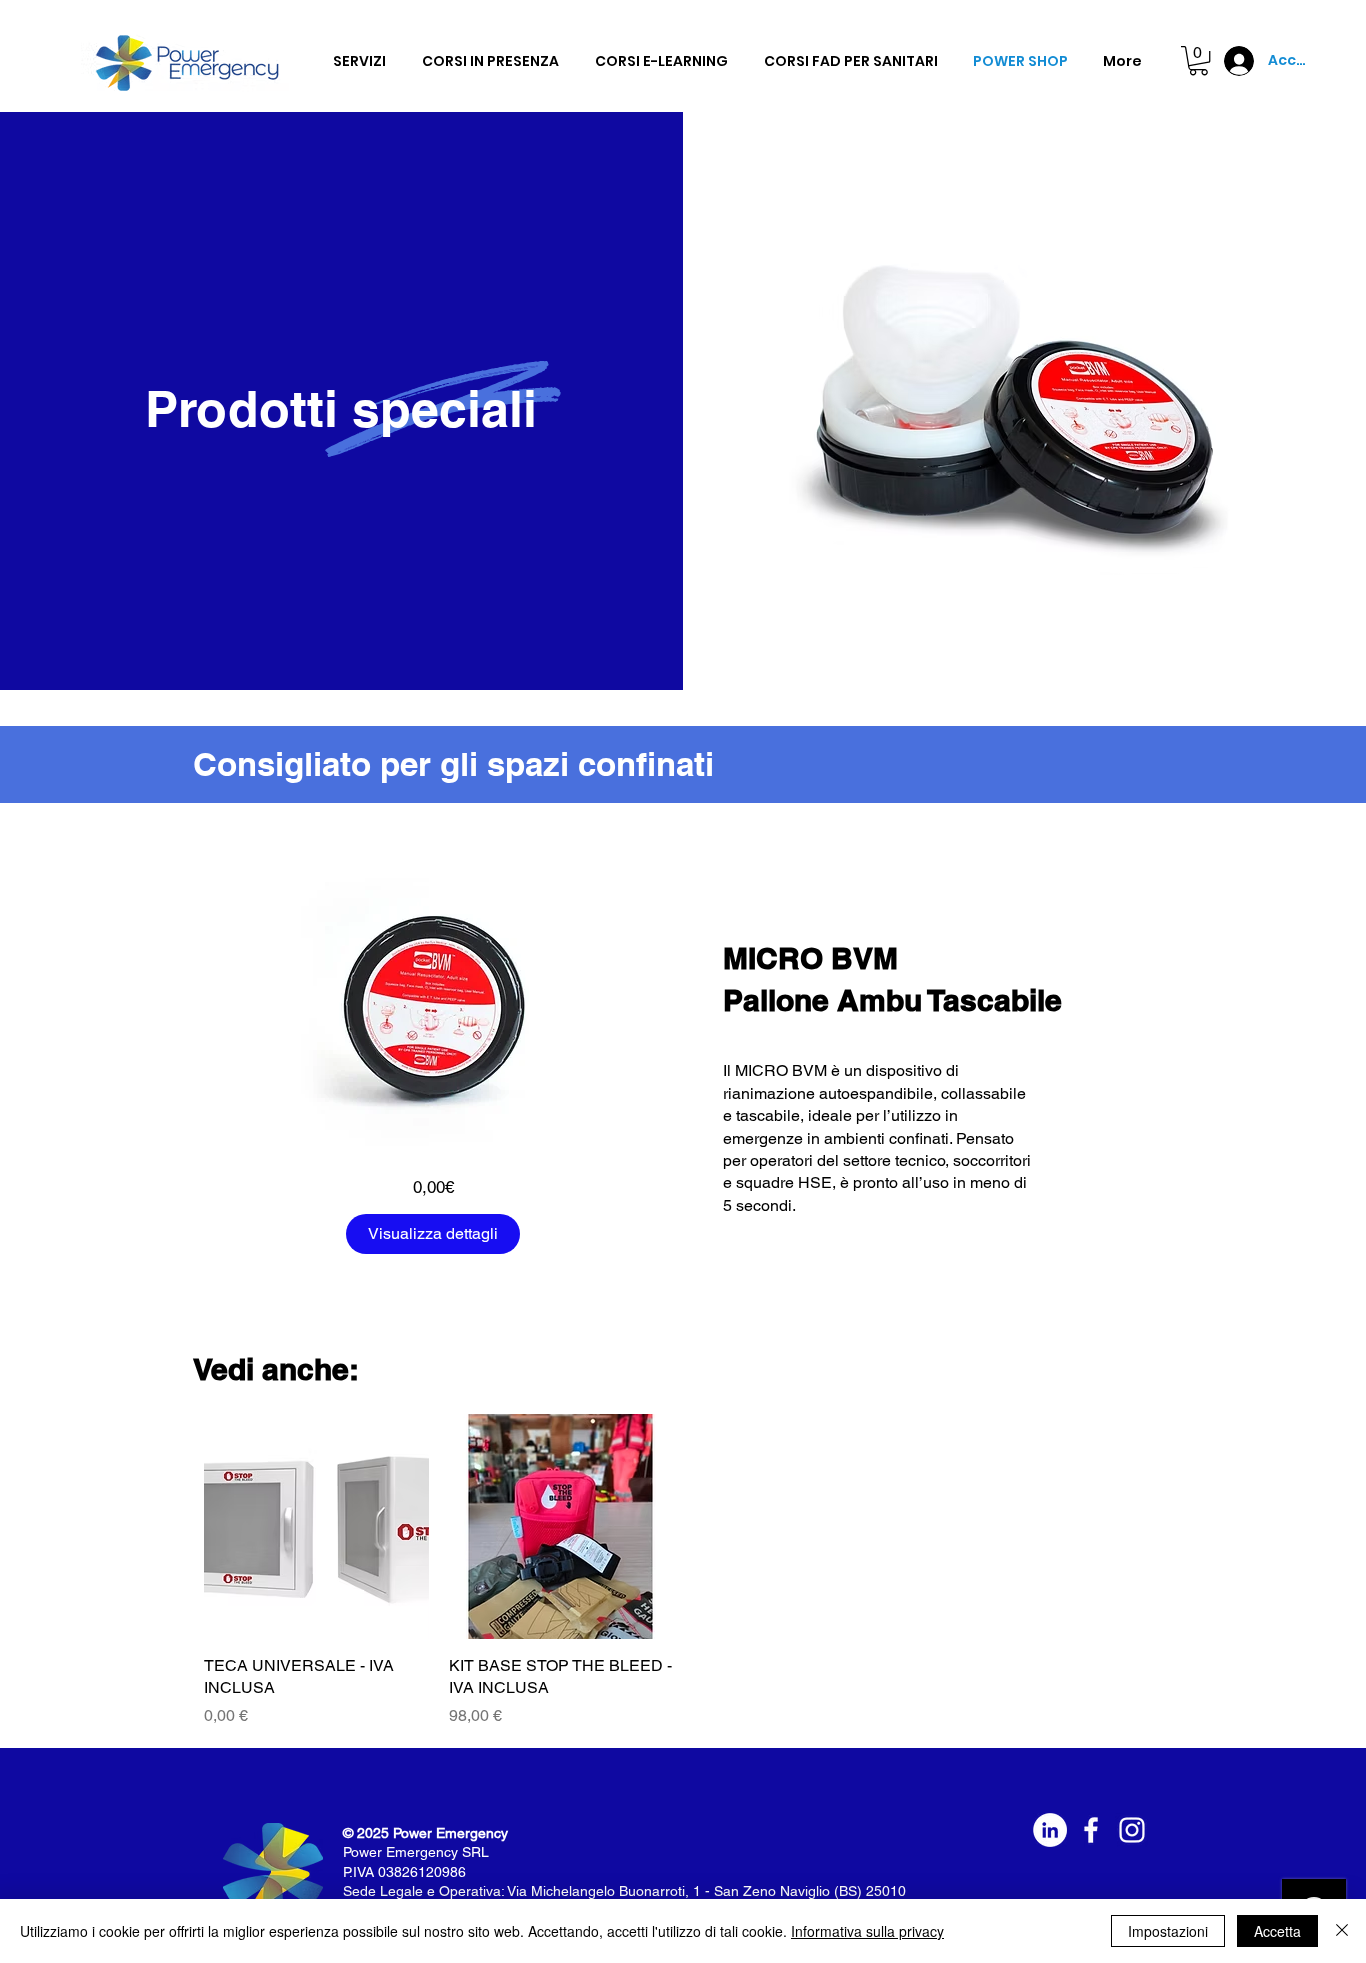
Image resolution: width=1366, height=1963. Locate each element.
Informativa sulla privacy (867, 1931)
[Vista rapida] (316, 1526)
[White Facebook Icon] (1091, 1830)
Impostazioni (1168, 1931)
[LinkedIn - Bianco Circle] (1050, 1830)
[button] (1198, 60)
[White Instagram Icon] (1132, 1830)
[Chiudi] (1342, 1931)
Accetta (1277, 1931)
